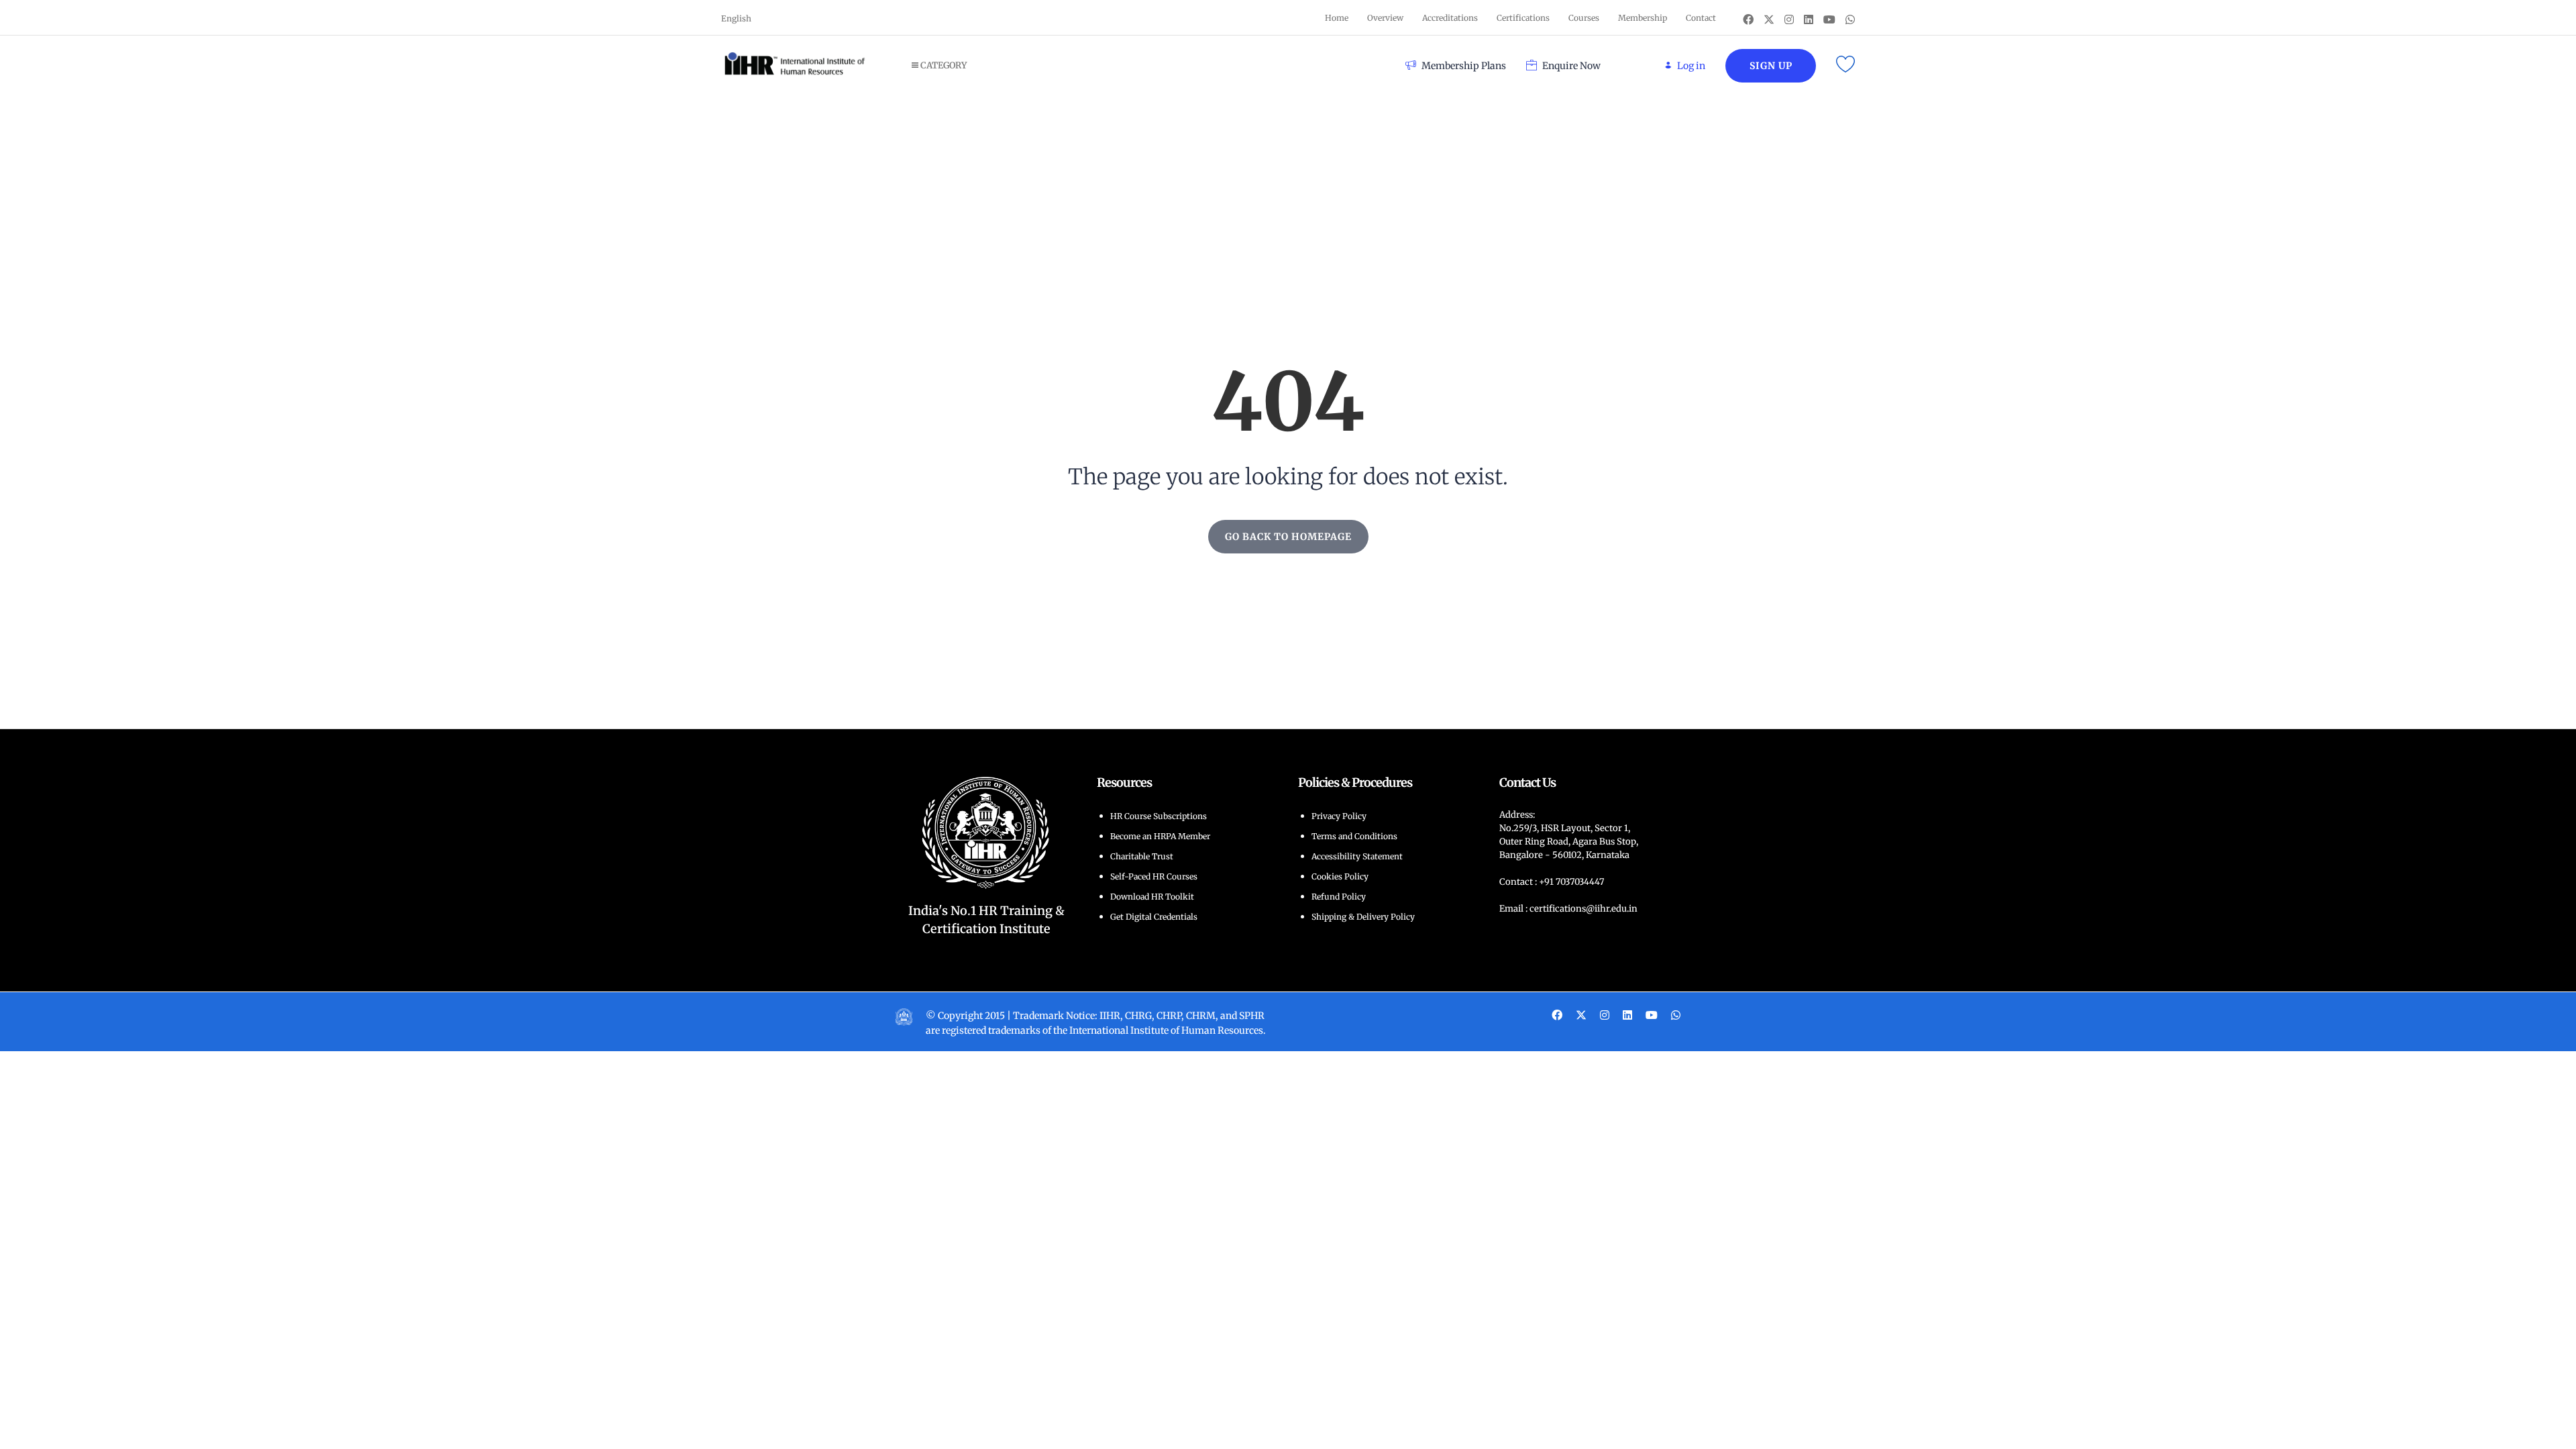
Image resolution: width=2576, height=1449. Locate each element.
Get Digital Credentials (1154, 917)
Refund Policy (1339, 897)
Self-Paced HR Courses (1154, 876)
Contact (1701, 18)
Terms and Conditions (1354, 836)
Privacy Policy (1339, 816)
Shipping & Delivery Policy (1363, 917)
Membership (1643, 18)
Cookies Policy (1340, 876)
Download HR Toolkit (1152, 897)
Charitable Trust (1142, 856)
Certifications (1523, 18)
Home (1337, 18)
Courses (1584, 18)
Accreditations (1450, 18)
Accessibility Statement (1357, 856)
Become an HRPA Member (1160, 836)
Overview (1385, 18)
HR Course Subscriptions (1159, 816)
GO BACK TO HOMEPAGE (1288, 537)
